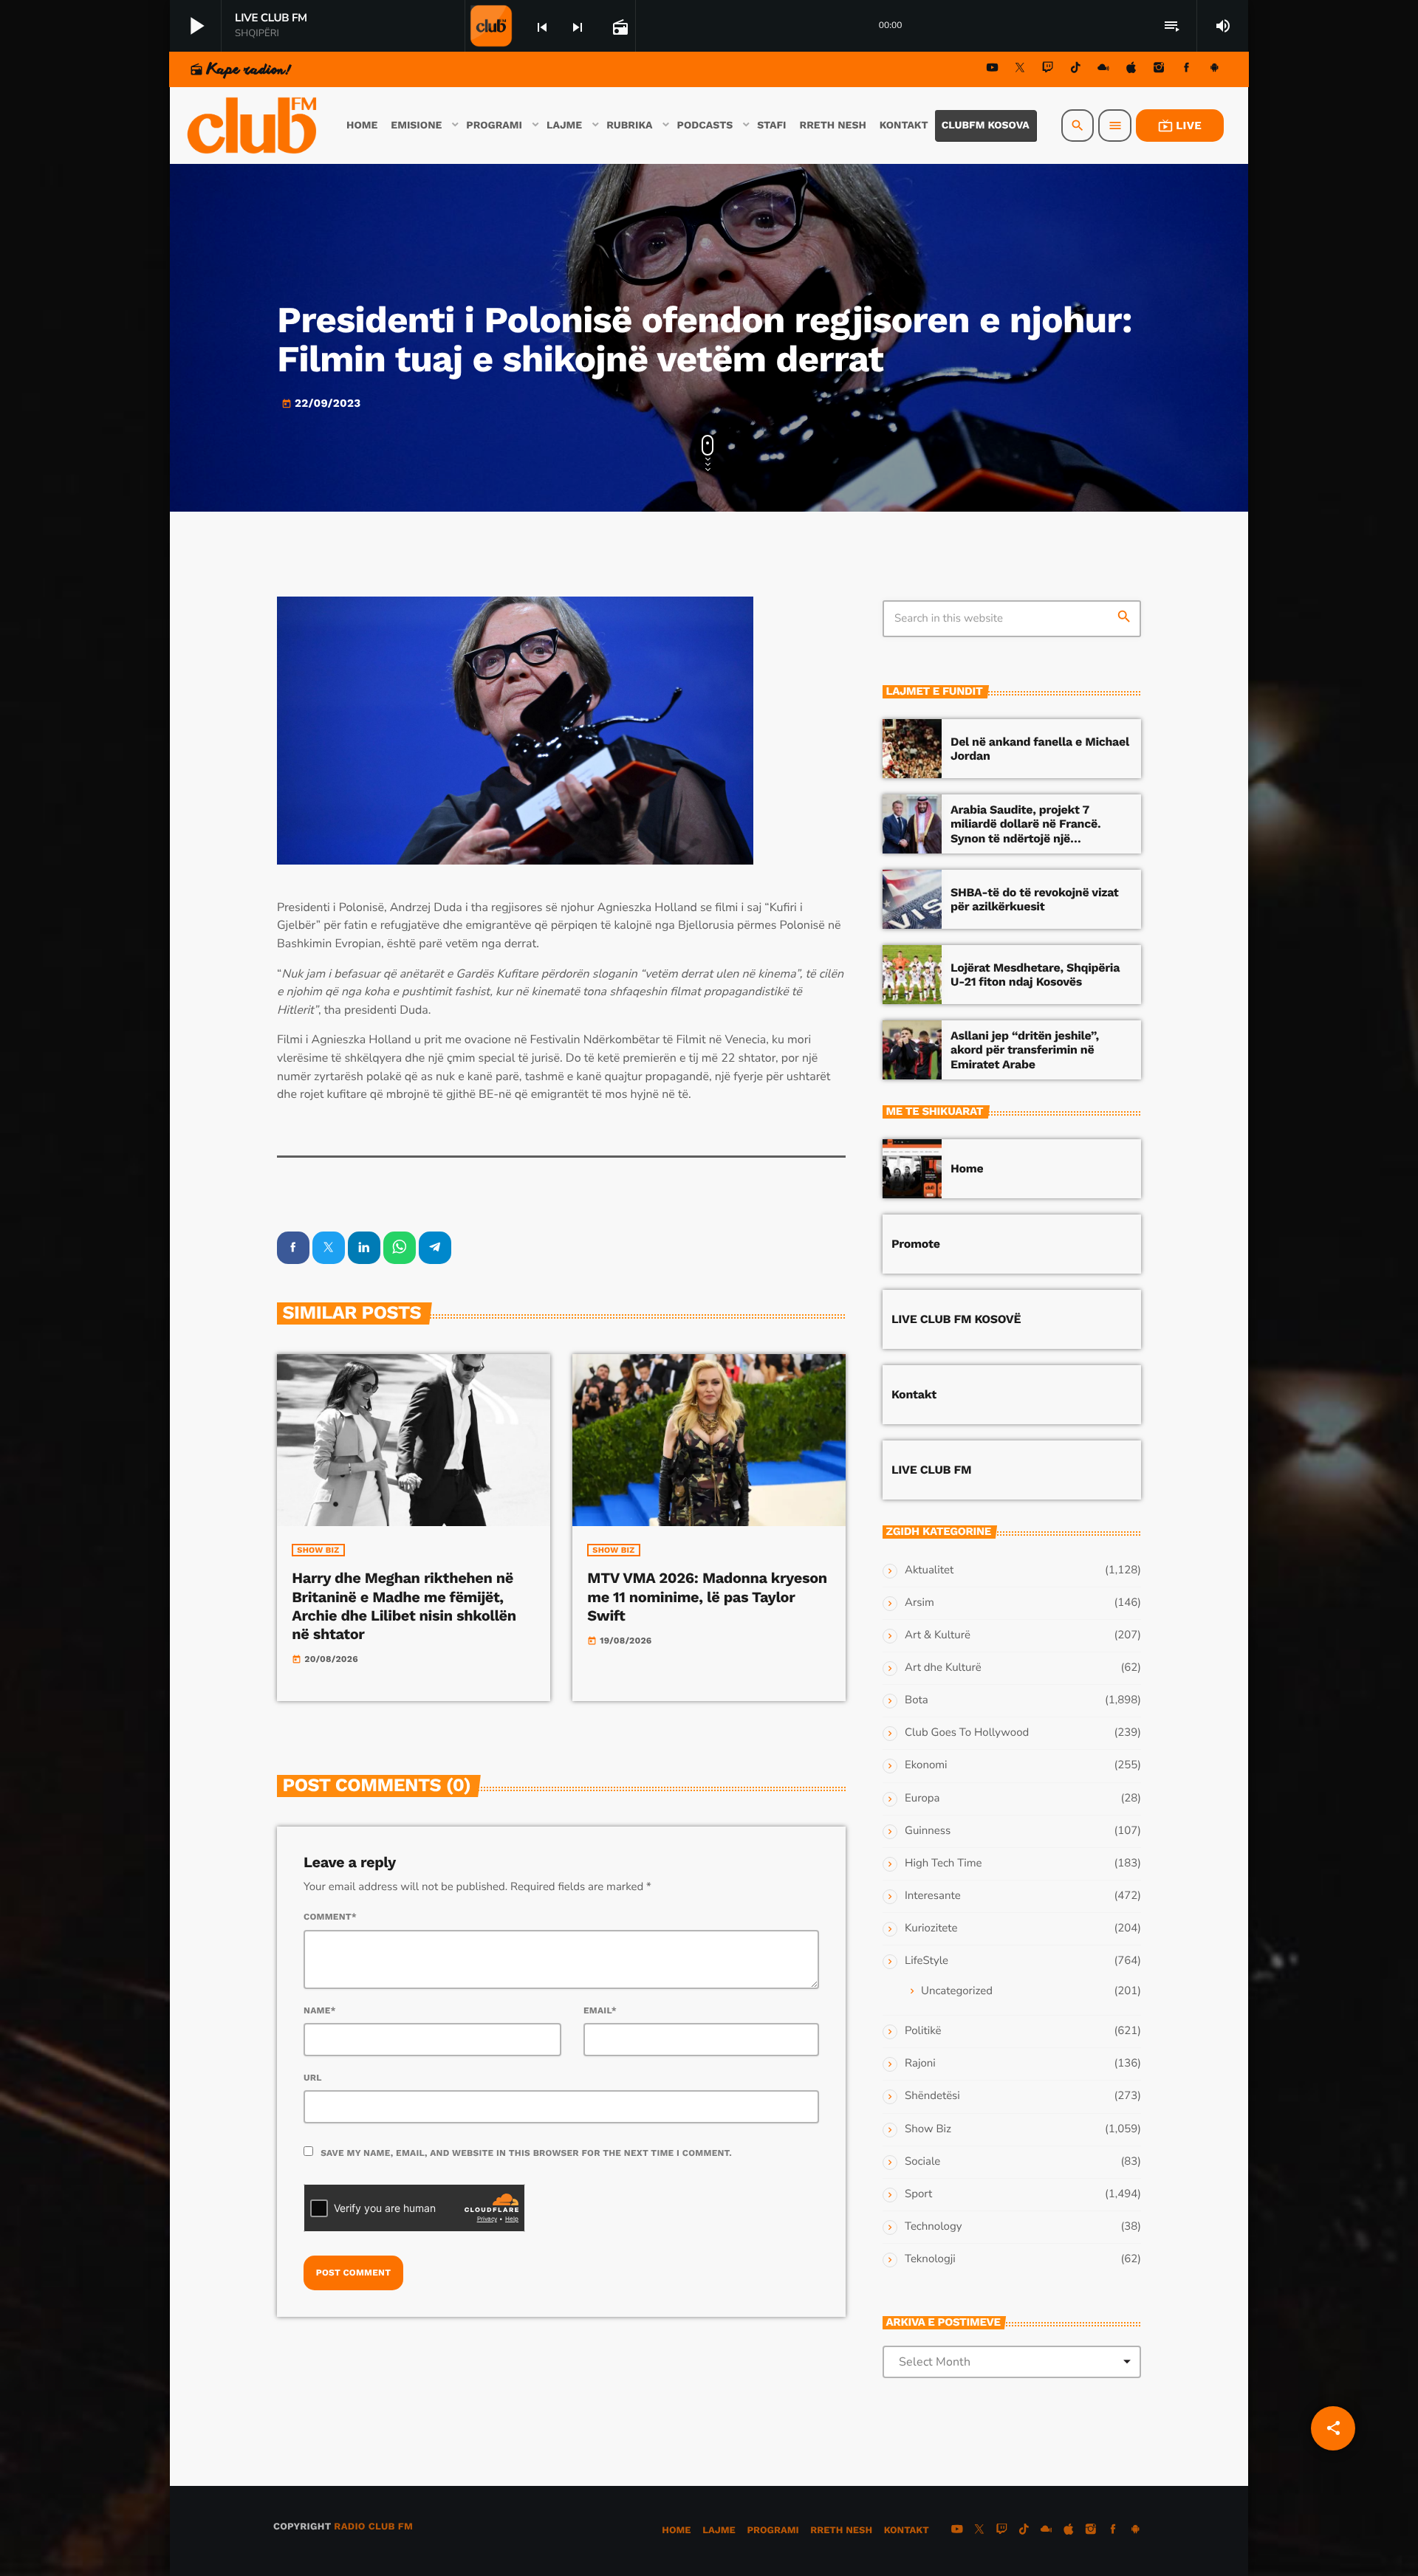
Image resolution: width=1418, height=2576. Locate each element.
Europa (922, 1799)
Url (313, 2078)
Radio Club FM (373, 2527)
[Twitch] (1048, 70)
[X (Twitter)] (1020, 70)
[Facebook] (1187, 70)
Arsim (919, 1603)
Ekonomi (926, 1765)
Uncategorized (957, 1991)
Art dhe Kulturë (943, 1668)
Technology (933, 2227)
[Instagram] (1159, 70)
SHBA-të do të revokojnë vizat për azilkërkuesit (1035, 899)
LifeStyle (927, 1961)
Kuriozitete (931, 1928)
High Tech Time (943, 1864)
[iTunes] (1131, 70)
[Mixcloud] (1103, 70)
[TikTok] (1075, 70)
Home (967, 1168)
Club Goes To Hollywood (967, 1733)
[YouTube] (993, 70)
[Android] (1214, 70)
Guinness (928, 1831)
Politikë (923, 2031)
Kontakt (914, 1394)
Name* (320, 2010)
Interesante (933, 1896)
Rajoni (920, 2064)
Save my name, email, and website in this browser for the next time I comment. (526, 2153)
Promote (916, 1244)
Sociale (922, 2162)
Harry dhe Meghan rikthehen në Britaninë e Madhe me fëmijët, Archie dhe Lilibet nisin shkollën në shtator (404, 1606)
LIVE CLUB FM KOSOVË (956, 1319)
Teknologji (930, 2259)
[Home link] (253, 126)
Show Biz (318, 1550)
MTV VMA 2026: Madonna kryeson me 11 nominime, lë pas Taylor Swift (707, 1596)
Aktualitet (929, 1570)
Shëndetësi (932, 2096)
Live (1180, 126)
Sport (918, 2194)
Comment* (330, 1917)
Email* (600, 2010)
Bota (917, 1700)
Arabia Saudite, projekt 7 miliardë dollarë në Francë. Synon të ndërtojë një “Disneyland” (1025, 831)
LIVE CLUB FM (931, 1470)
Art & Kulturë (938, 1635)
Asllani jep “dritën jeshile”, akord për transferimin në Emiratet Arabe (1025, 1050)
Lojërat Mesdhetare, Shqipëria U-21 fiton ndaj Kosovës (1035, 975)
